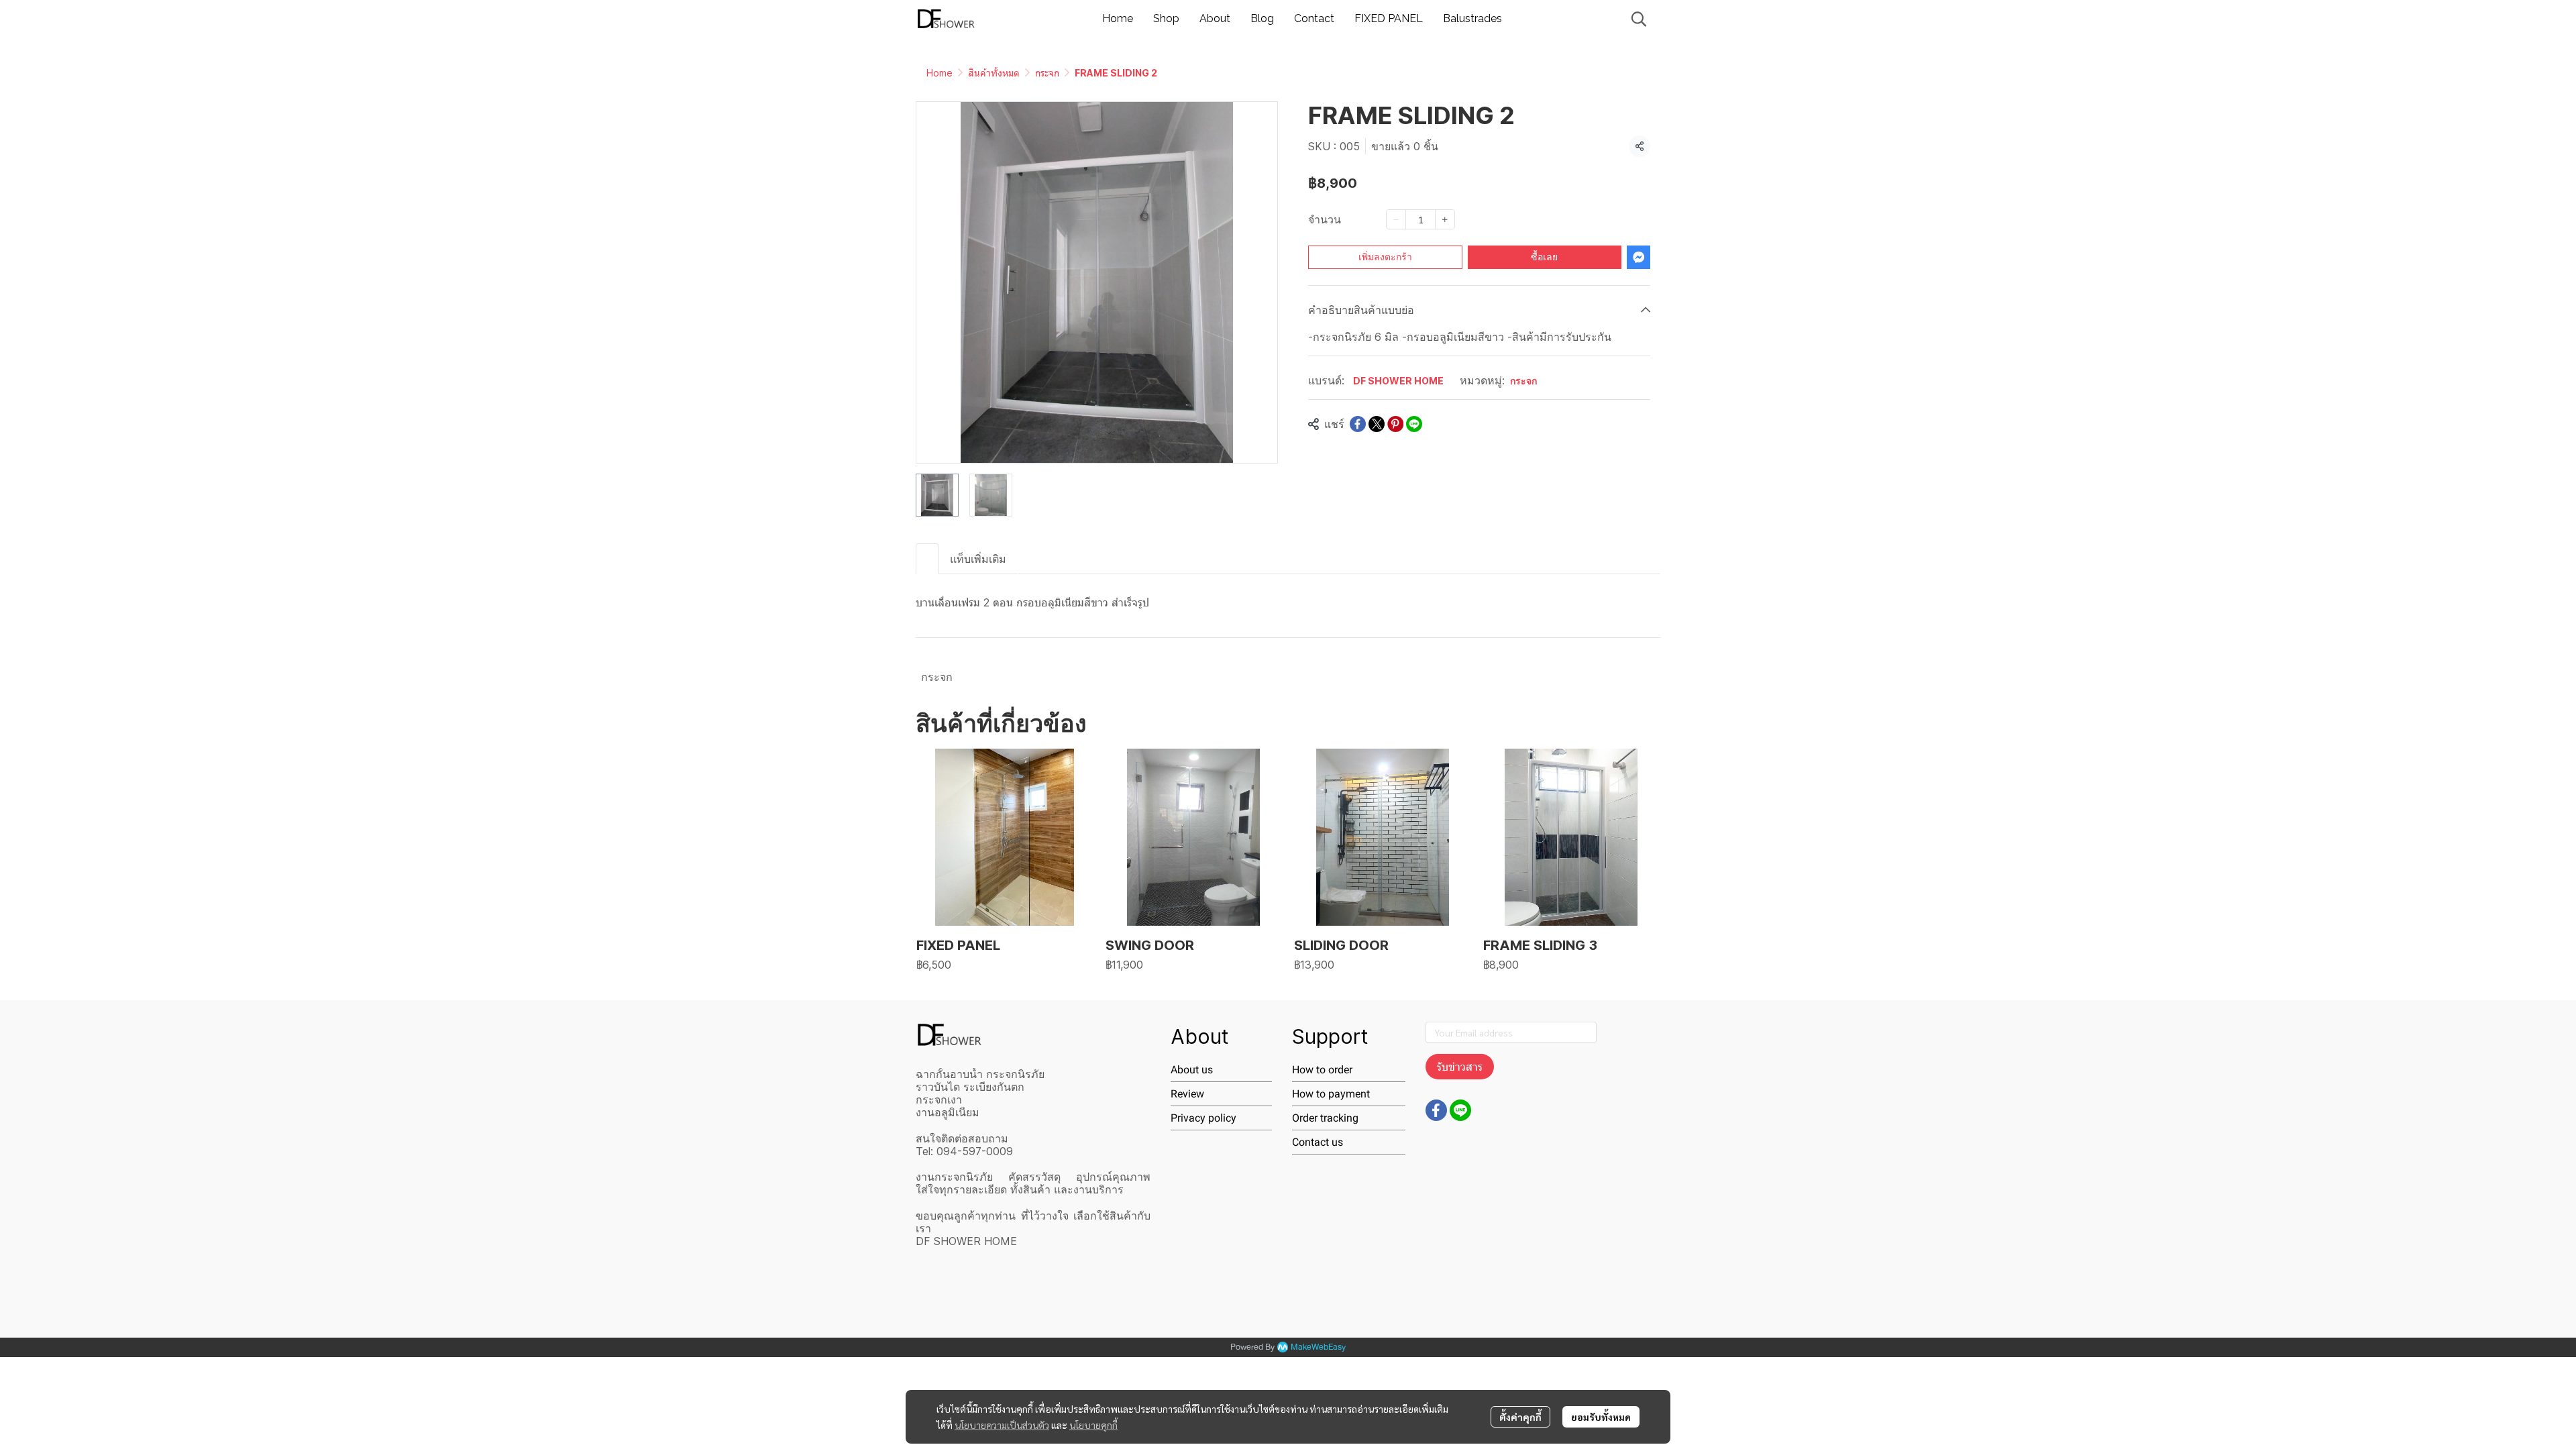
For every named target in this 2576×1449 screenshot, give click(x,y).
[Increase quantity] (1445, 219)
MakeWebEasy (1318, 1347)
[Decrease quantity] (1396, 219)
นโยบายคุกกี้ (1093, 1425)
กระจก (1047, 73)
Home (940, 73)
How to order (1322, 1070)
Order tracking (1325, 1118)
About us (1192, 1070)
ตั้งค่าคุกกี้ (1520, 1417)
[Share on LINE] (1414, 424)
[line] (1460, 1110)
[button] (1639, 19)
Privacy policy (1203, 1118)
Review (1187, 1094)
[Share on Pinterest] (1395, 424)
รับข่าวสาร (1460, 1067)
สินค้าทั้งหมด (994, 73)
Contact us (1318, 1142)
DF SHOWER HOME (1398, 381)
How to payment (1331, 1094)
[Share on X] (1377, 424)
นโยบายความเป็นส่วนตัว (1002, 1425)
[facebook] (1436, 1110)
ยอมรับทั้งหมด (1601, 1417)
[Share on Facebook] (1358, 424)
